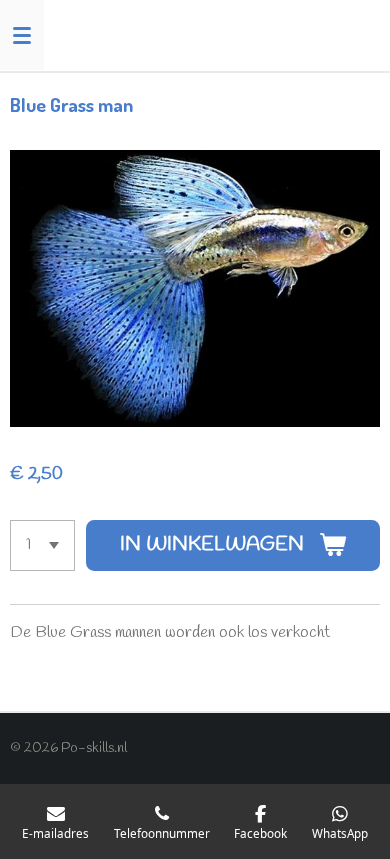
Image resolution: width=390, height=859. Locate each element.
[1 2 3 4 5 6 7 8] (42, 545)
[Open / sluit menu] (22, 35)
